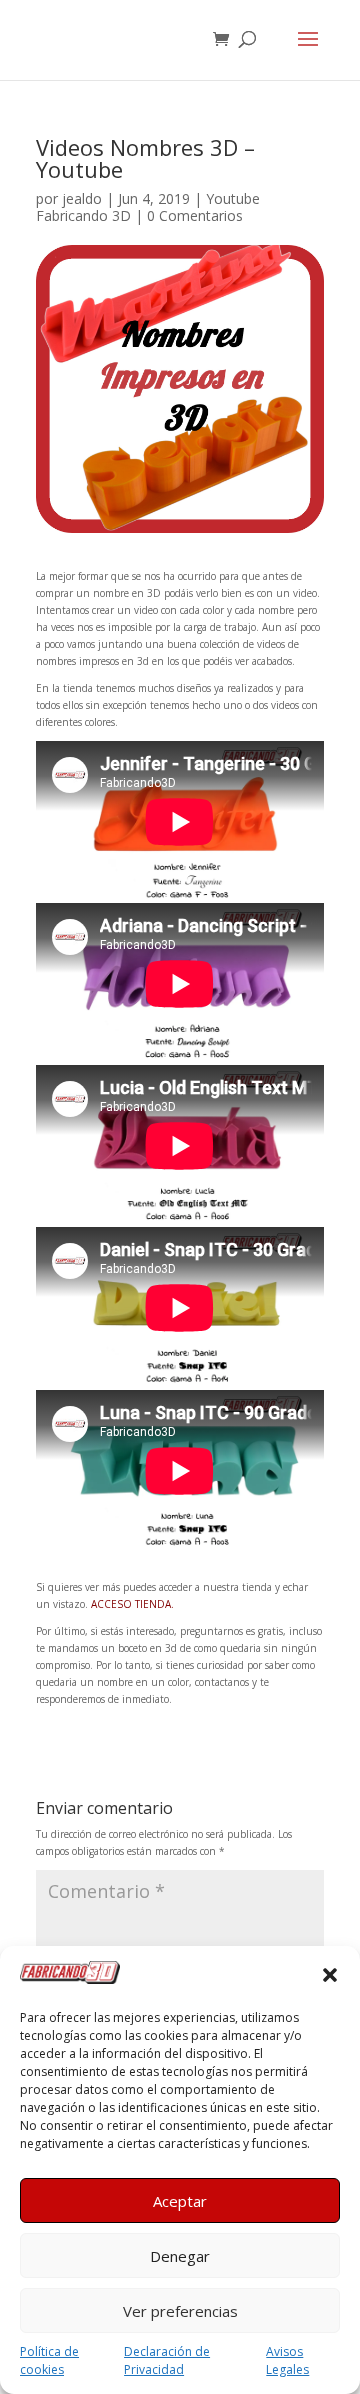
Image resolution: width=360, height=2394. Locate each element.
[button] (330, 1975)
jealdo (82, 198)
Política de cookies (49, 2360)
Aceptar (180, 2201)
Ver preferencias (180, 2311)
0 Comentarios (195, 215)
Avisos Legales (287, 2360)
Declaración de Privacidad (167, 2360)
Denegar (180, 2256)
